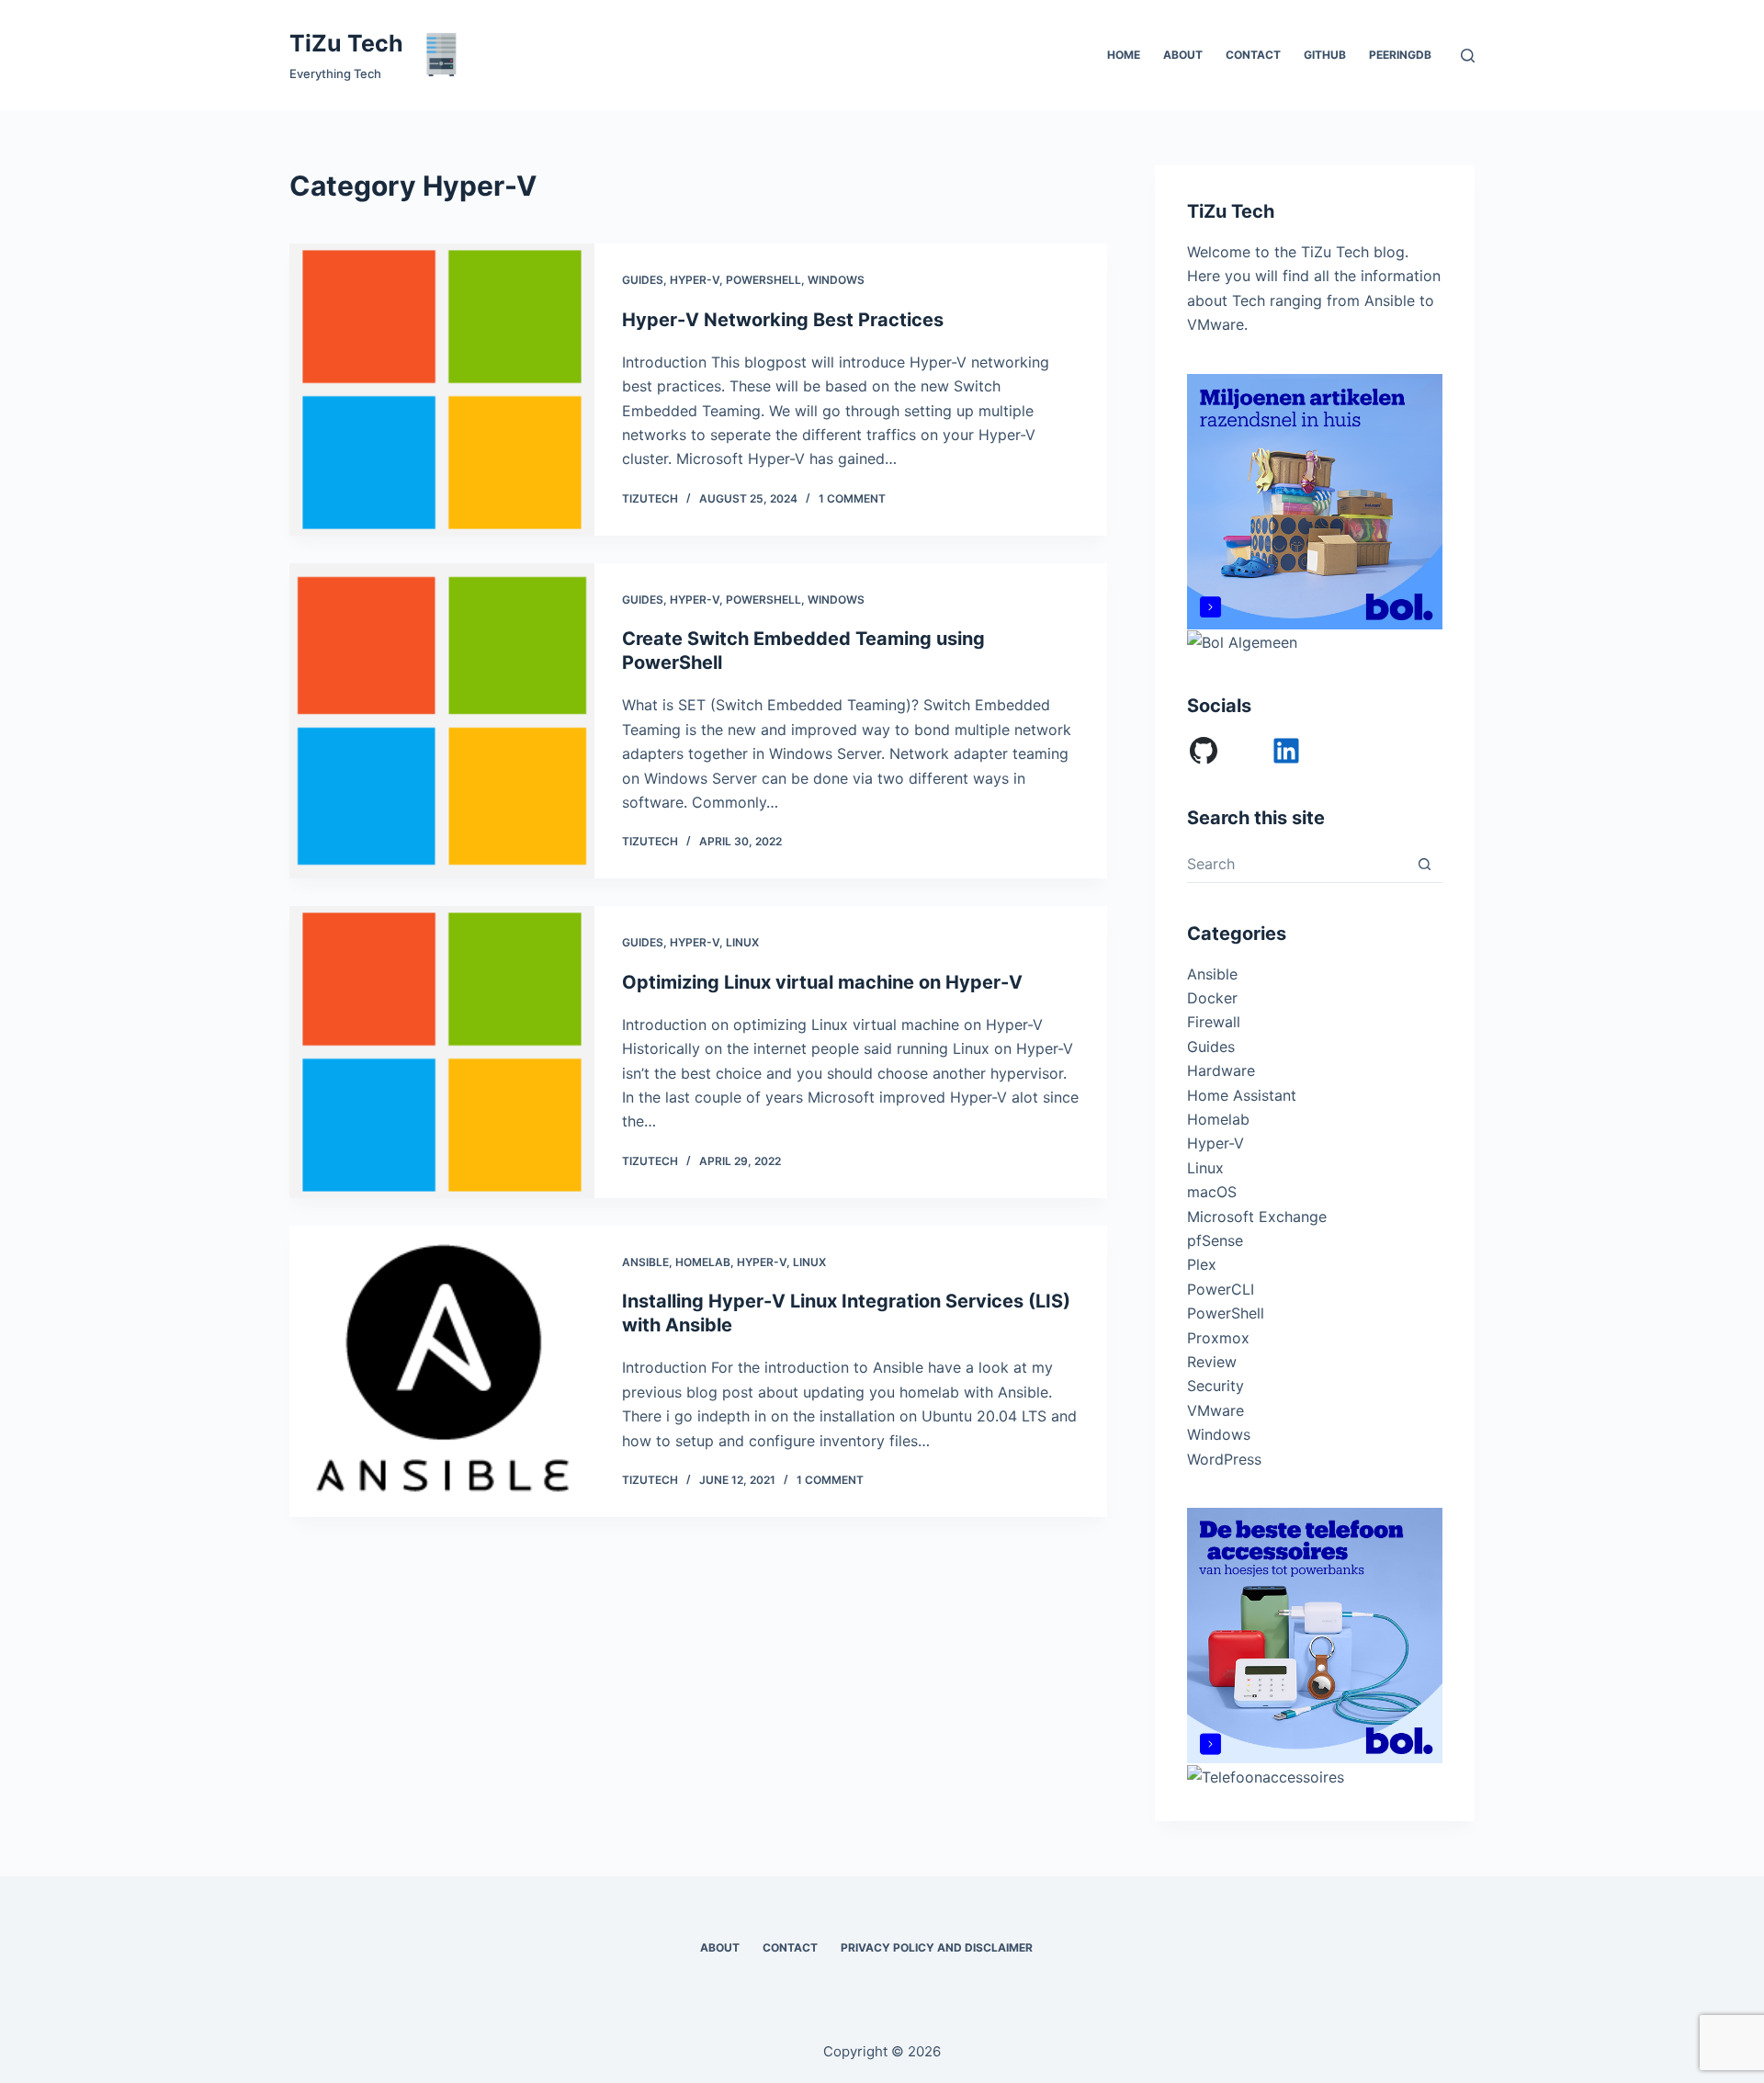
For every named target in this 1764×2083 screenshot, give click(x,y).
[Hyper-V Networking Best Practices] (442, 390)
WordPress (1224, 1459)
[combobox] (1297, 864)
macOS (1212, 1192)
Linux (742, 942)
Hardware (1221, 1070)
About (1183, 55)
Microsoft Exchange (1257, 1217)
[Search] (1468, 56)
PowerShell (763, 280)
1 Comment (852, 498)
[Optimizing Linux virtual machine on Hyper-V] (442, 1052)
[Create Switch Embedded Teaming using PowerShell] (442, 721)
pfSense (1215, 1240)
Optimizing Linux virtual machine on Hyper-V (822, 982)
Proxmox (1218, 1338)
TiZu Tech (346, 43)
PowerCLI (1221, 1289)
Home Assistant (1242, 1095)
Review (1212, 1362)
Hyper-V (695, 280)
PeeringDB (1400, 55)
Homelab (703, 1262)
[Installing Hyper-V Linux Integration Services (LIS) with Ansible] (442, 1371)
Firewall (1214, 1022)
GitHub (1325, 55)
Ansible (645, 1262)
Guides (643, 280)
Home (1124, 55)
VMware (1216, 1410)
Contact (1253, 55)
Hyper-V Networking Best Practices (783, 320)
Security (1216, 1386)
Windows (836, 280)
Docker (1212, 998)
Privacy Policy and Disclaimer (937, 1947)
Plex (1202, 1264)
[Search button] (1425, 864)
